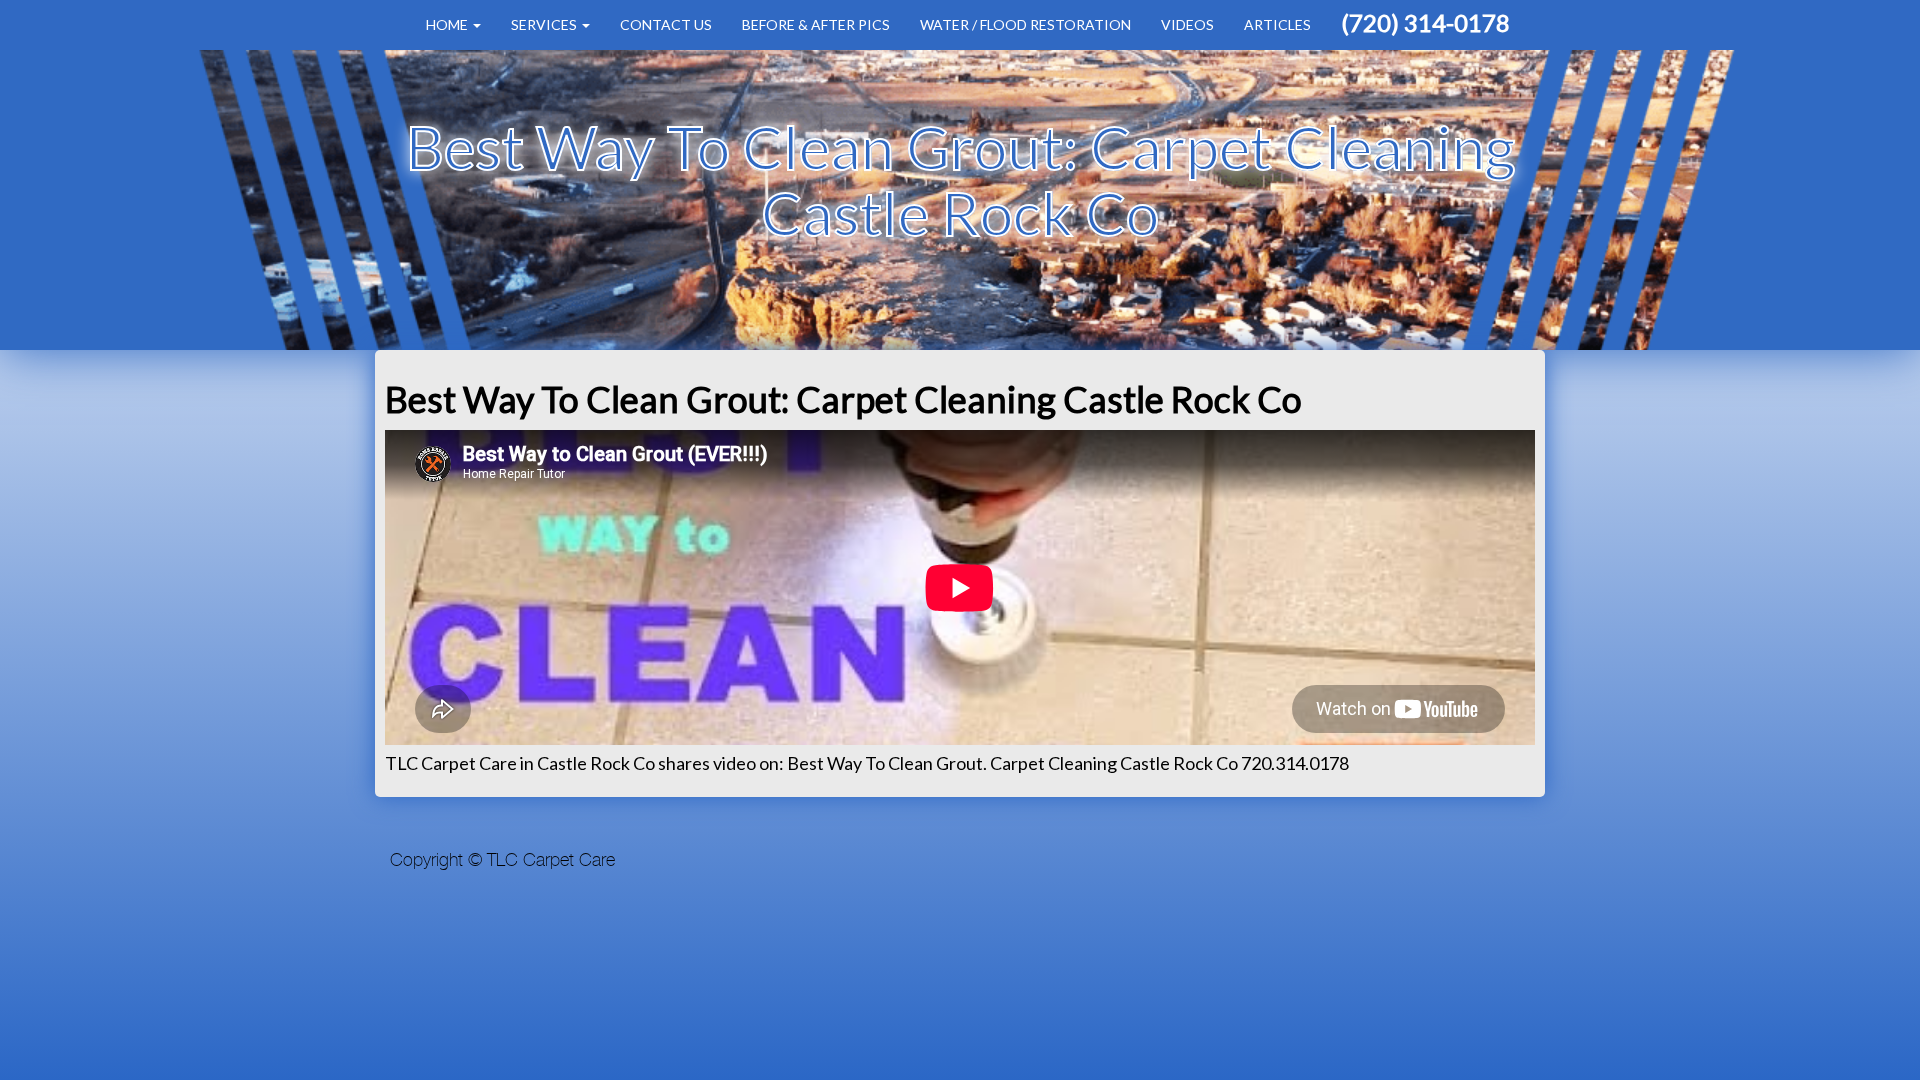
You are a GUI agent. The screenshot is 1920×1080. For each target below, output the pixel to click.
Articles (1277, 24)
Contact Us (666, 24)
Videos (1187, 24)
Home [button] (448, 24)
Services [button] (545, 24)
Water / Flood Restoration (1025, 24)
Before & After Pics (816, 24)
